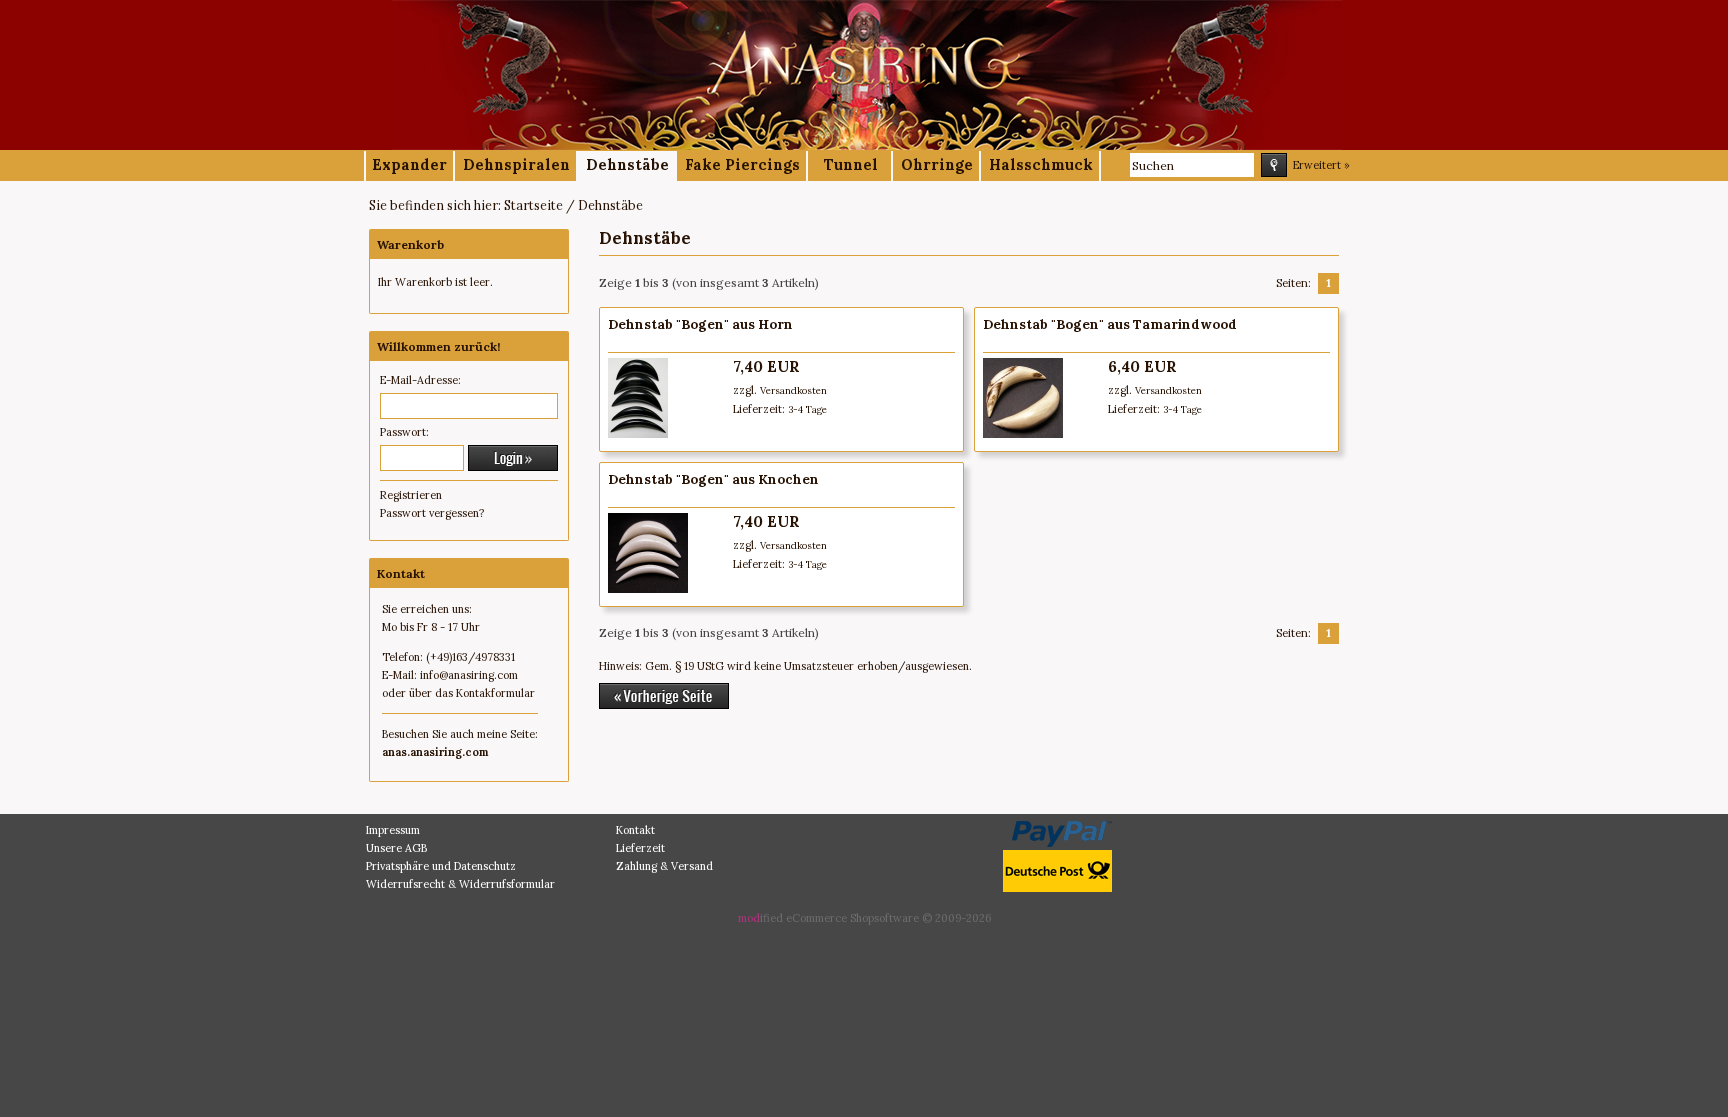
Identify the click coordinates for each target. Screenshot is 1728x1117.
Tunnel (851, 164)
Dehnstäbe (627, 164)
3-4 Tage (807, 409)
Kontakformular (495, 693)
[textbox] (1192, 165)
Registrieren (411, 495)
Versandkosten (793, 390)
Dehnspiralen (516, 164)
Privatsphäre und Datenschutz (441, 866)
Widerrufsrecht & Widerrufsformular (460, 884)
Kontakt (635, 830)
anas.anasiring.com (435, 752)
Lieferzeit (640, 848)
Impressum (393, 830)
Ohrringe (937, 164)
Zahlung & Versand (664, 866)
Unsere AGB (396, 848)
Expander (409, 164)
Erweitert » (1321, 165)
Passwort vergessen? (432, 513)
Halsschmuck (1041, 164)
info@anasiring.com (469, 675)
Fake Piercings (742, 164)
